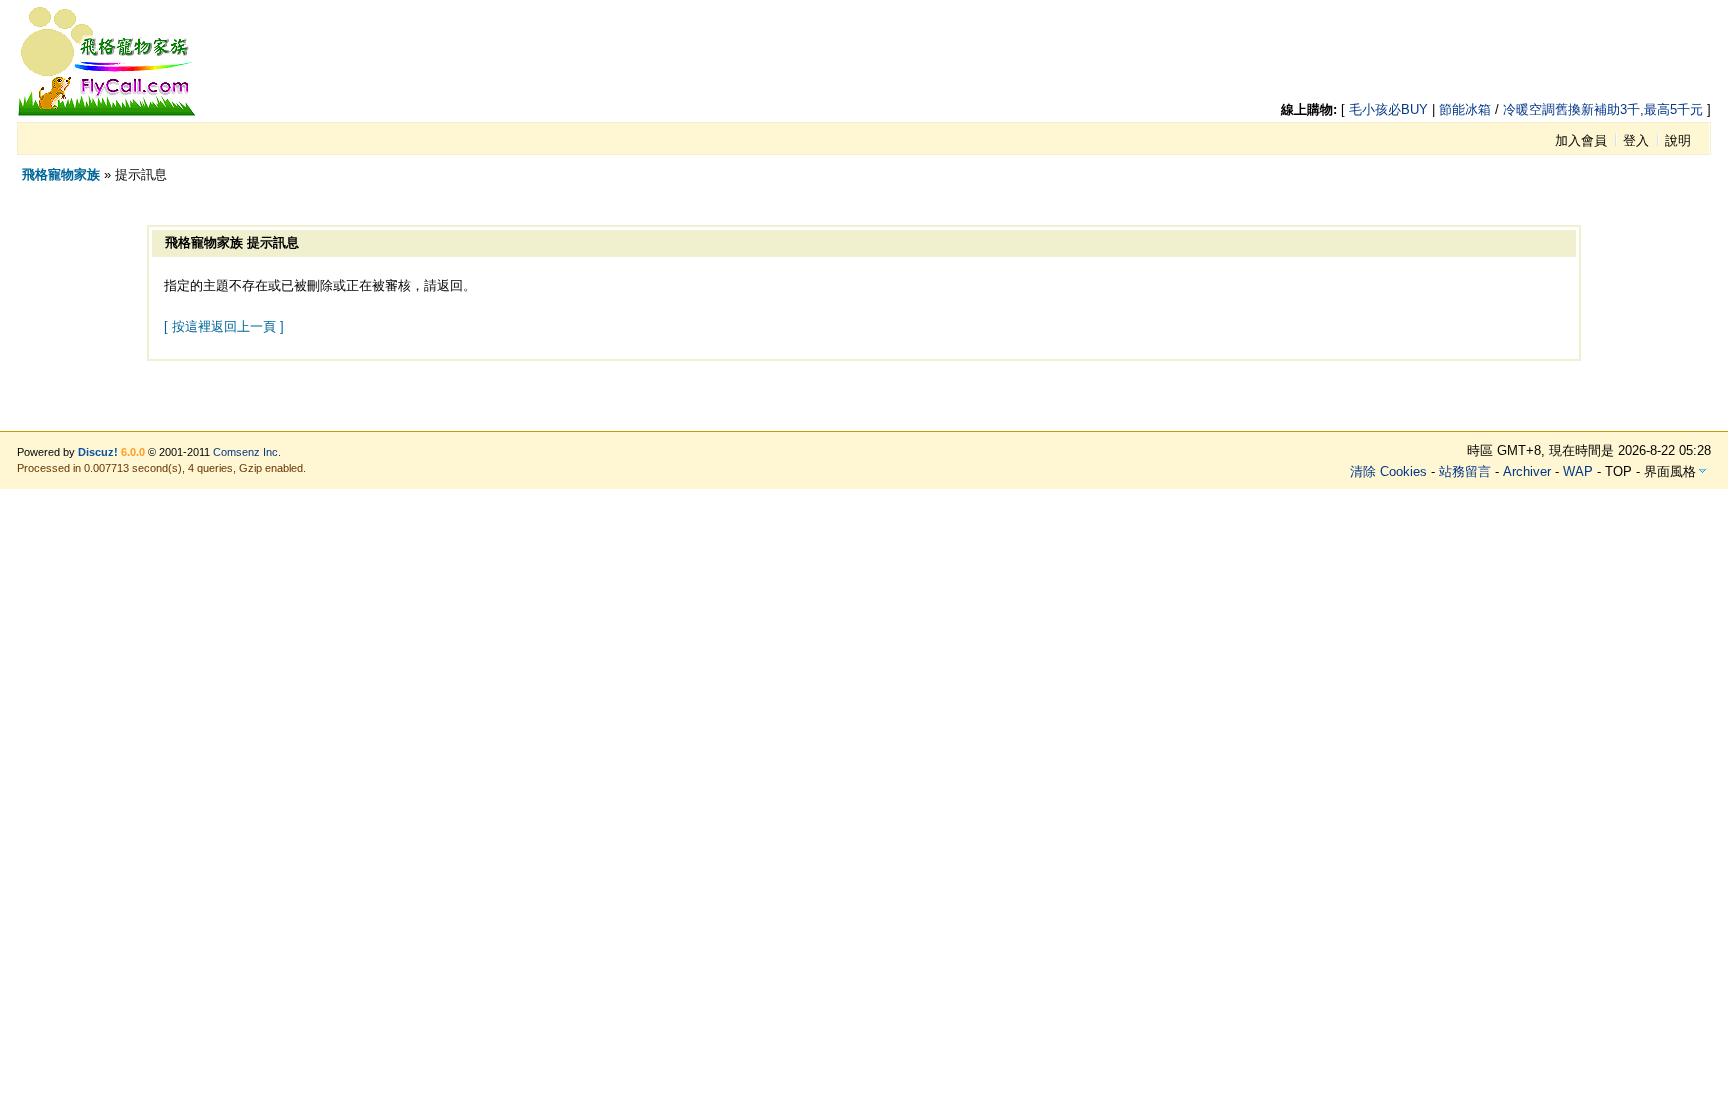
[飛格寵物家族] (107, 112)
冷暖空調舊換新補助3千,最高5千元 (1603, 109)
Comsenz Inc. (247, 452)
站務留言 (1465, 471)
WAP (1578, 471)
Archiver (1527, 471)
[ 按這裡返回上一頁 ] (224, 326)
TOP (1618, 471)
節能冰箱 (1465, 109)
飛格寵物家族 (61, 174)
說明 (1678, 140)
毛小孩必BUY (1388, 109)
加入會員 (1581, 140)
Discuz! (98, 452)
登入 (1636, 140)
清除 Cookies (1388, 471)
